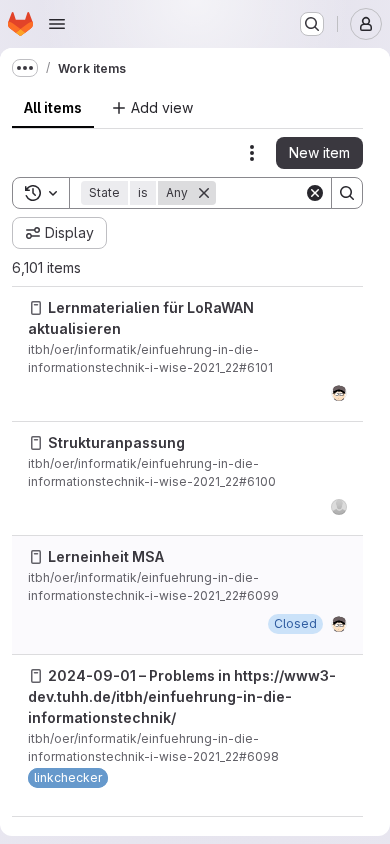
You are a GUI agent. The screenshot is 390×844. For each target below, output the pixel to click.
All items (53, 107)
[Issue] (36, 308)
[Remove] (204, 193)
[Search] (347, 193)
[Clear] (315, 193)
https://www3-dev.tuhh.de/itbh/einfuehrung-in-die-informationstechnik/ (182, 696)
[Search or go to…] (312, 24)
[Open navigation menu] (57, 24)
